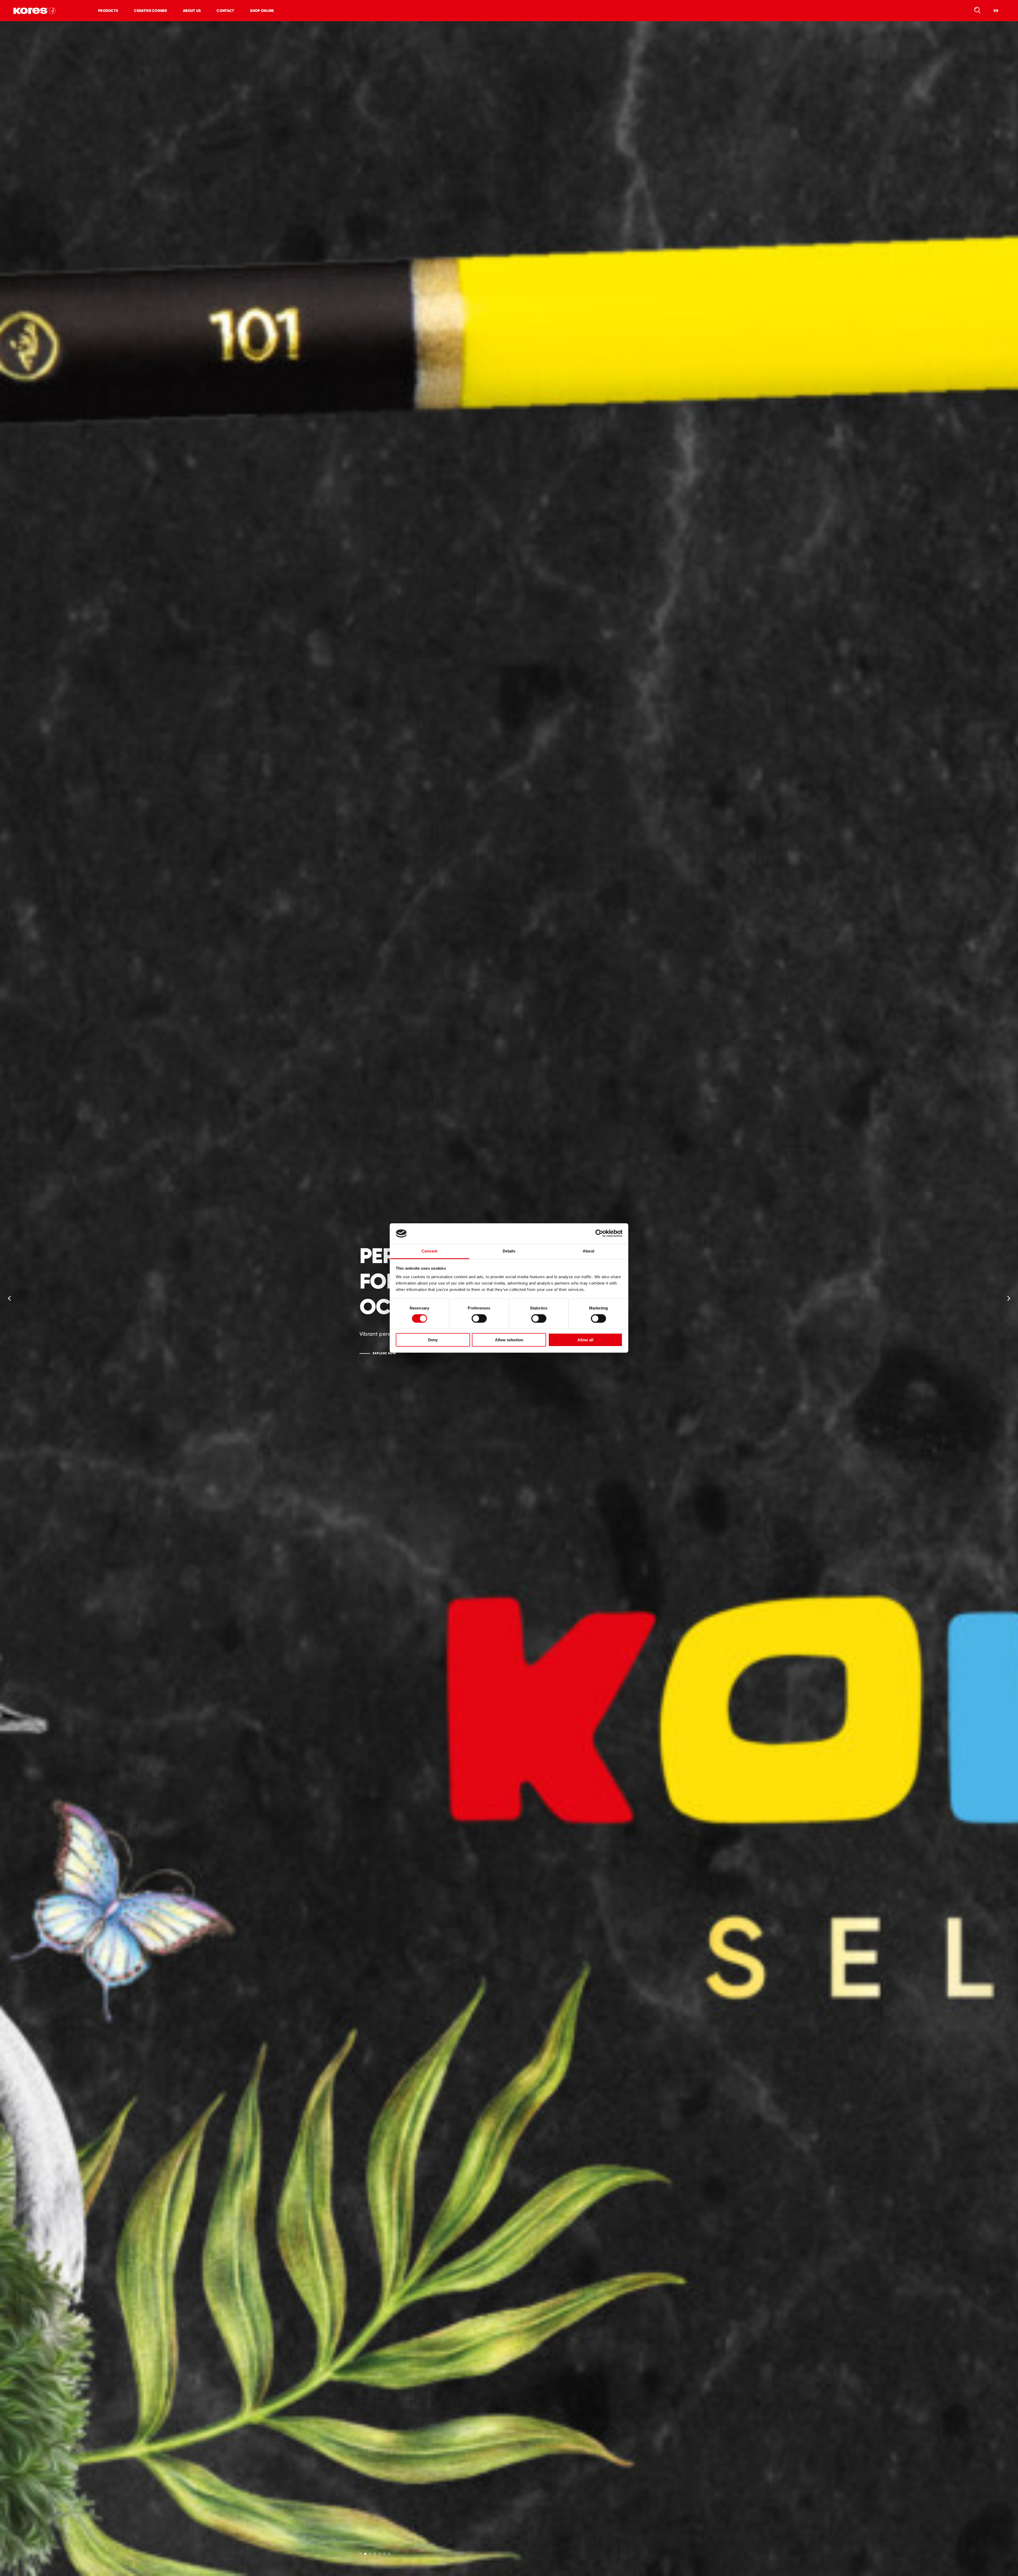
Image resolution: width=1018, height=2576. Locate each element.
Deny (433, 1340)
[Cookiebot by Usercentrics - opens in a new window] (599, 1233)
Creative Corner (150, 11)
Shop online (262, 11)
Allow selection (509, 1340)
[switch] (479, 1318)
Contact (225, 11)
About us (192, 11)
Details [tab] (509, 1251)
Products (108, 11)
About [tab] (589, 1251)
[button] (9, 1299)
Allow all (585, 1340)
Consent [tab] (429, 1251)
